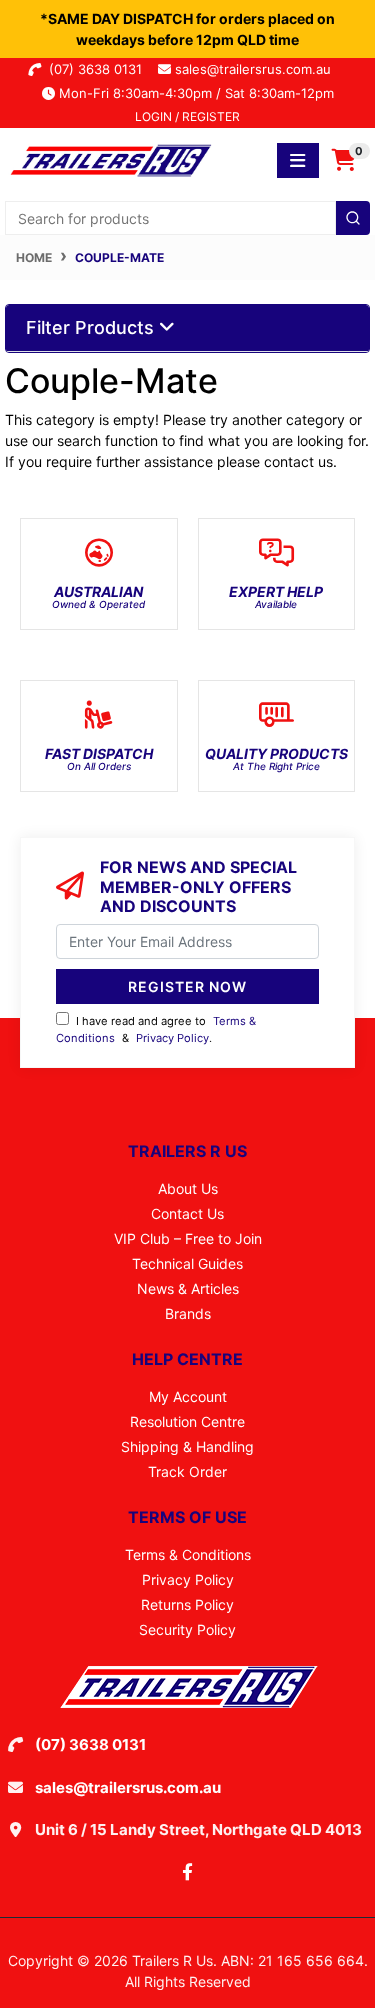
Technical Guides (187, 1263)
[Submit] (353, 218)
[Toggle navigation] (298, 160)
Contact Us (187, 1213)
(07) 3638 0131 (99, 69)
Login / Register (187, 116)
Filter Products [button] (92, 327)
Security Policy (187, 1629)
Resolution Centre (187, 1421)
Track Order (187, 1471)
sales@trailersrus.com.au (259, 69)
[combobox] (187, 218)
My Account (188, 1396)
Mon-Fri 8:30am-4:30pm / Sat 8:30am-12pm (194, 93)
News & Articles (188, 1288)
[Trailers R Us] (109, 158)
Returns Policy (187, 1604)
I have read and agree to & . (156, 1029)
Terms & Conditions (188, 1554)
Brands (188, 1313)
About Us (188, 1188)
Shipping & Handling (187, 1446)
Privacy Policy (172, 1038)
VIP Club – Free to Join (188, 1238)
